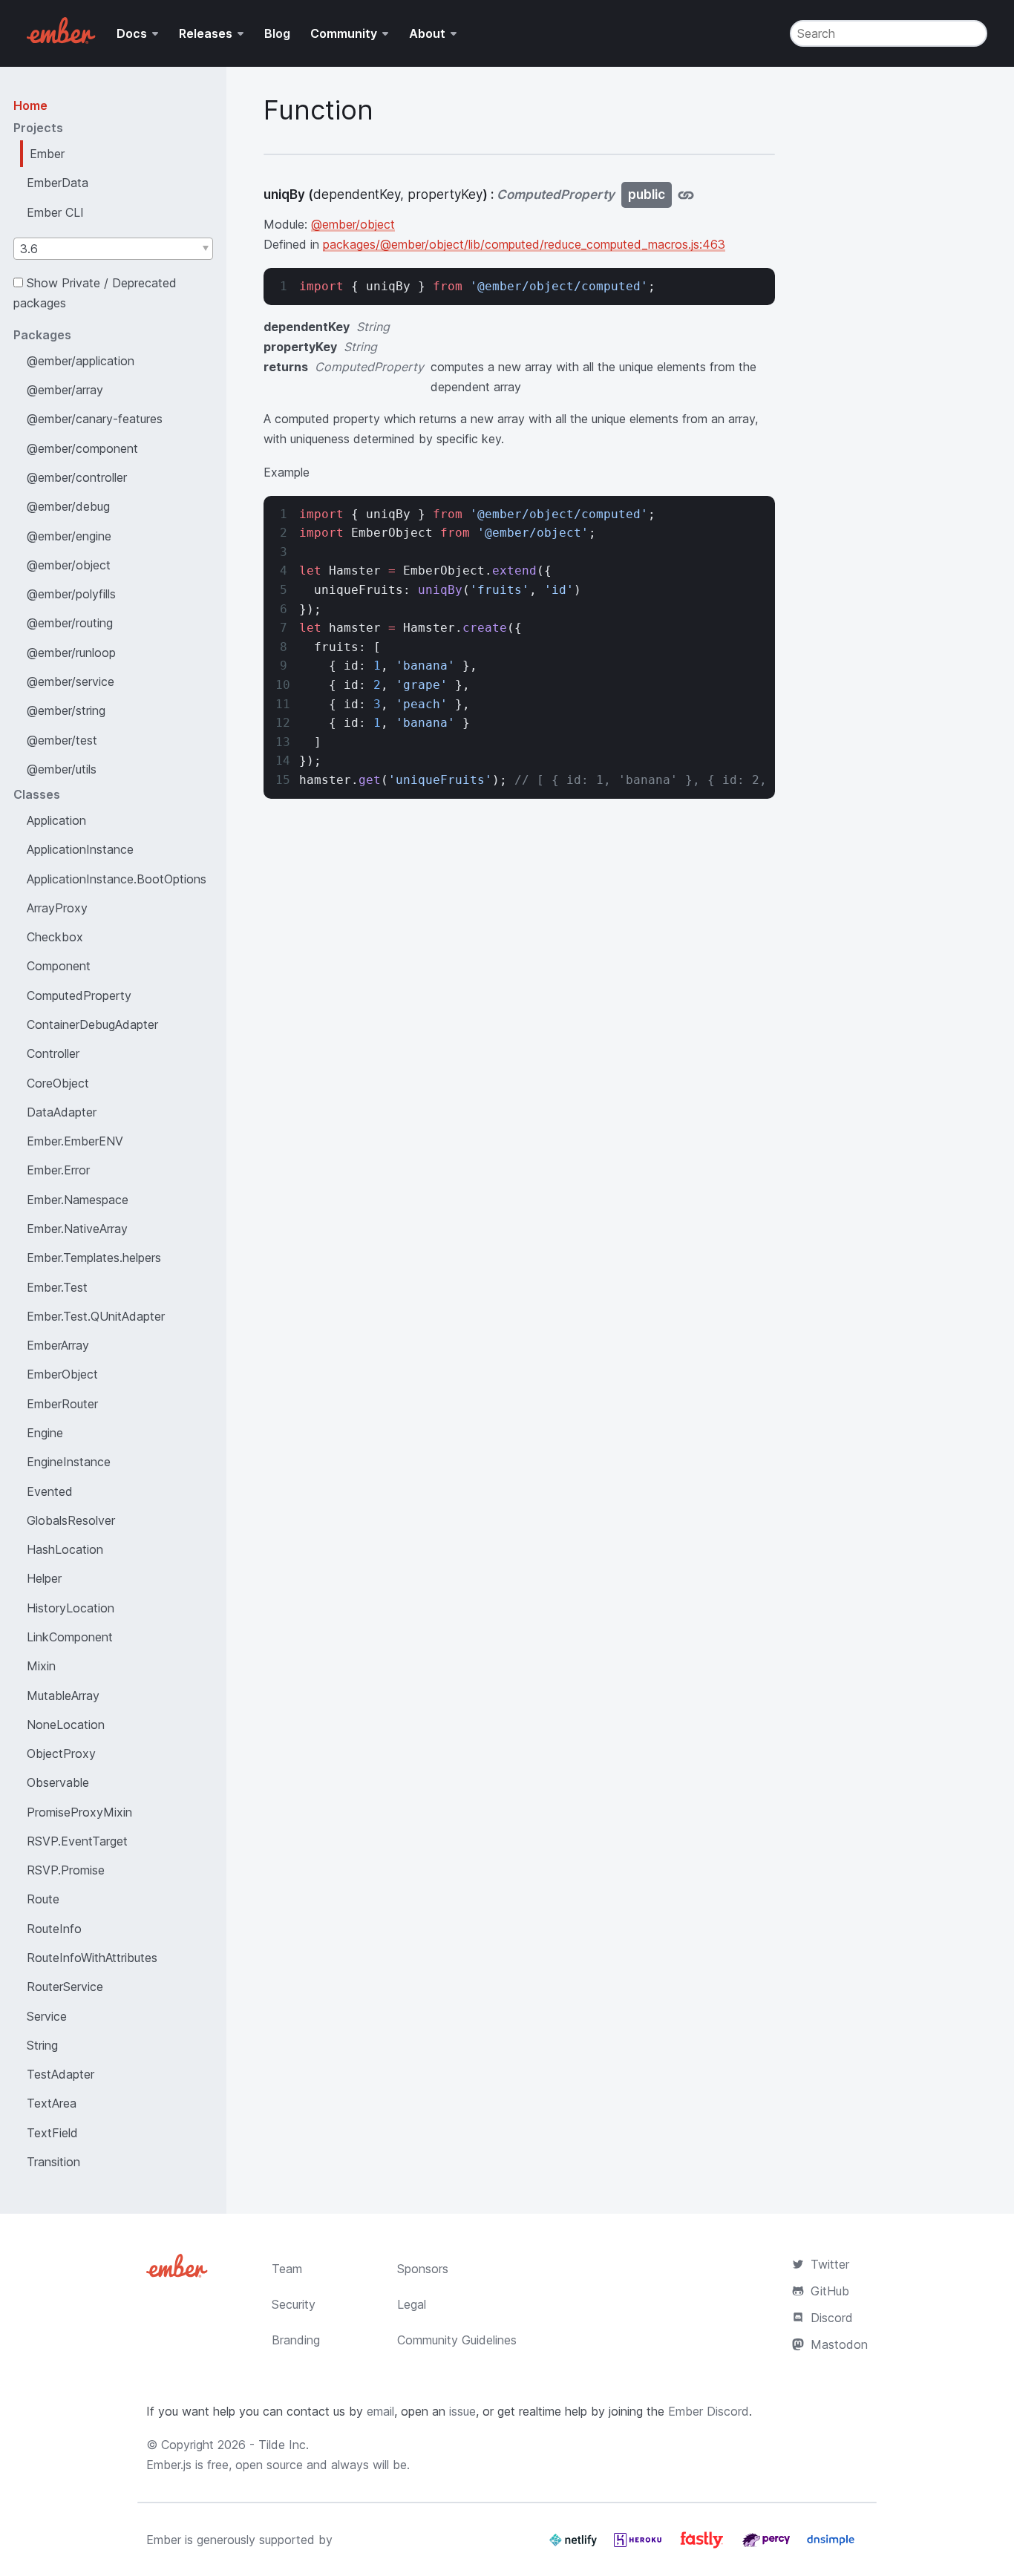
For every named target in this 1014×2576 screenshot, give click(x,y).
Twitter (830, 2264)
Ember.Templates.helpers (94, 1258)
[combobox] (113, 249)
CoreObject (58, 1083)
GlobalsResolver (71, 1520)
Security (294, 2304)
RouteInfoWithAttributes (92, 1958)
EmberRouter (62, 1404)
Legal (412, 2304)
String (42, 2045)
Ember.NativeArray (77, 1229)
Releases (206, 33)
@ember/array (65, 390)
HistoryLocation (71, 1608)
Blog (277, 33)
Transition (53, 2162)
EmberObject (62, 1374)
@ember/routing (70, 623)
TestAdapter (60, 2074)
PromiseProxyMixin (79, 1812)
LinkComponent (70, 1637)
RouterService (65, 1987)
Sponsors (423, 2269)
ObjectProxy (61, 1753)
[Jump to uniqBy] (686, 195)
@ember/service (71, 681)
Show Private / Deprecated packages (95, 293)
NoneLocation (66, 1725)
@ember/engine (69, 536)
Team (287, 2269)
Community (344, 33)
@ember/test (62, 740)
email (380, 2411)
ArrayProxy (57, 908)
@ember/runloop (71, 653)
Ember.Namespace (78, 1200)
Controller (53, 1053)
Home (30, 105)
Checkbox (55, 937)
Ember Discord (709, 2411)
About (427, 33)
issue (462, 2411)
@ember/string (66, 710)
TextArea (52, 2103)
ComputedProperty (79, 996)
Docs (132, 33)
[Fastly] (704, 2546)
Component (59, 966)
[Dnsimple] (831, 2546)
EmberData (58, 183)
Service (47, 2016)
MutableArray (63, 1696)
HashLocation (65, 1549)
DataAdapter (62, 1112)
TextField (52, 2133)
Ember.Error (58, 1170)
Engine (45, 1433)
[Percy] (768, 2546)
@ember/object (69, 565)
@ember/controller (77, 477)
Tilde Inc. (284, 2445)
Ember (47, 154)
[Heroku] (640, 2546)
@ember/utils (62, 769)
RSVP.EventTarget (77, 1841)
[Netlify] (575, 2546)
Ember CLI (55, 212)
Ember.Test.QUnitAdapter (96, 1316)
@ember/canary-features (95, 419)
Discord (832, 2318)
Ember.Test (57, 1287)
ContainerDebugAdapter (92, 1024)
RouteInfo (54, 1929)
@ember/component (82, 448)
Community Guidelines (457, 2340)
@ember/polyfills (71, 594)
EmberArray (58, 1345)
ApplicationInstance (80, 849)
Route (43, 1899)
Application (56, 820)
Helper (44, 1578)
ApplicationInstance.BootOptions (117, 879)
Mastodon (839, 2344)
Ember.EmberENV (75, 1141)
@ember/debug (68, 506)
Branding (296, 2340)
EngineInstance (69, 1462)
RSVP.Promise (66, 1870)
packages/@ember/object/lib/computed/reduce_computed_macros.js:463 (524, 244)
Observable (58, 1782)
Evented (50, 1491)
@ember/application (81, 361)
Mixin (41, 1666)
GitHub (830, 2291)
